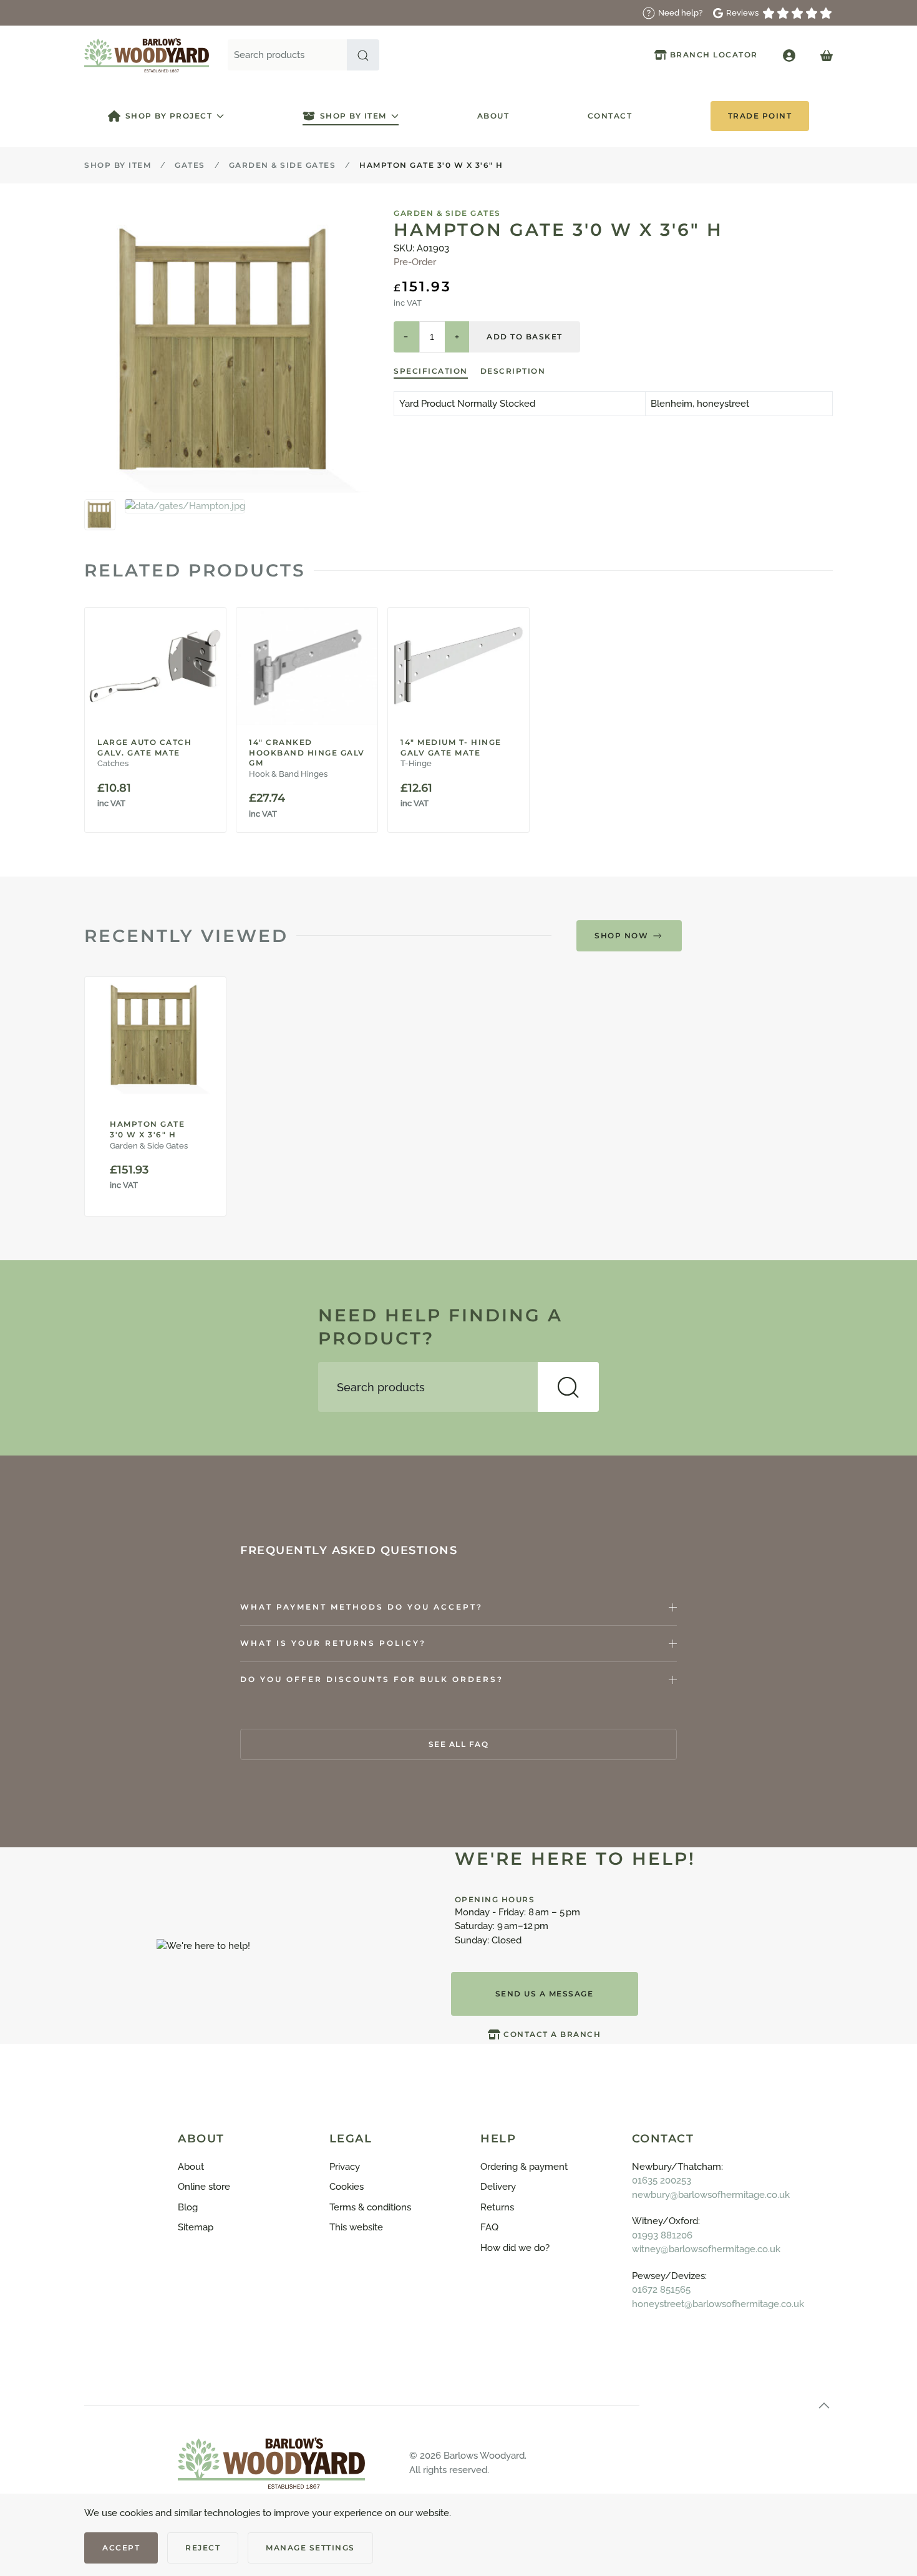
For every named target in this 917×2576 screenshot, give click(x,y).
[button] (363, 55)
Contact (610, 116)
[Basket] (827, 55)
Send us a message (545, 1994)
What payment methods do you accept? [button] (361, 1607)
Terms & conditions (370, 2207)
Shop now (621, 936)
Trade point (760, 116)
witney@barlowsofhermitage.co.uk (706, 2249)
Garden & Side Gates (447, 213)
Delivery (498, 2187)
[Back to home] (147, 55)
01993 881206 (662, 2235)
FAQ (489, 2227)
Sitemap (196, 2227)
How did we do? (515, 2248)
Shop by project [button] (169, 116)
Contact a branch (552, 2034)
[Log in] (789, 55)
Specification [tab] (431, 371)
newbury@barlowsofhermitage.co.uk (711, 2195)
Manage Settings (310, 2548)
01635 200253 (662, 2180)
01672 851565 (661, 2290)
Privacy (345, 2167)
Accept (121, 2548)
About (493, 116)
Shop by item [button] (353, 116)
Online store (204, 2187)
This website (356, 2227)
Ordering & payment (524, 2167)
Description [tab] (513, 371)
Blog (188, 2207)
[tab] (100, 515)
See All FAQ (459, 1744)
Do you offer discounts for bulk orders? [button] (372, 1679)
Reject (203, 2548)
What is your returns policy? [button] (333, 1643)
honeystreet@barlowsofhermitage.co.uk (718, 2304)
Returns (497, 2207)
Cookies (347, 2187)
